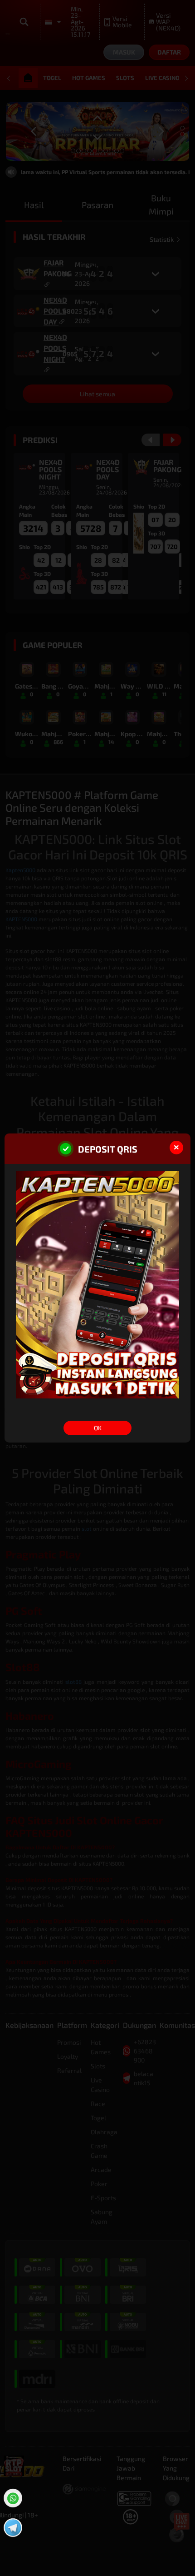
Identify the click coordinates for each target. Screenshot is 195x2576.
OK (98, 1428)
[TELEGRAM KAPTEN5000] (12, 2526)
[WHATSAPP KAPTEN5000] (12, 2497)
